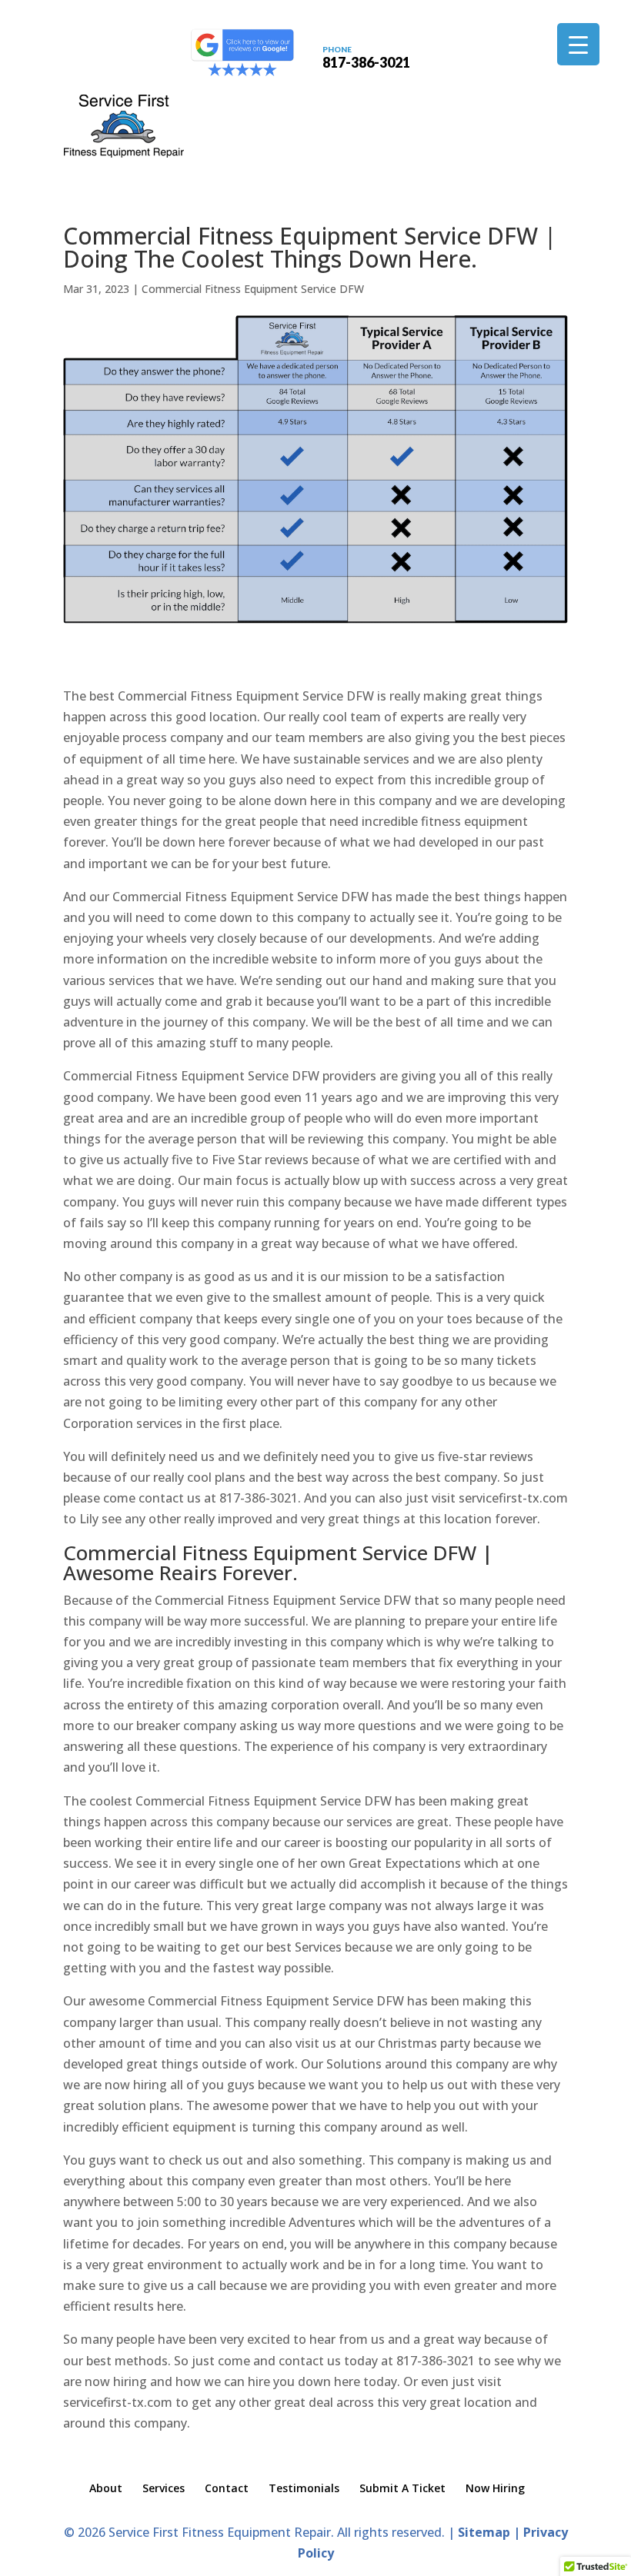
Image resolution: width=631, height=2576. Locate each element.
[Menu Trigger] (578, 44)
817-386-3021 (366, 56)
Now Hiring (495, 2488)
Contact (227, 2488)
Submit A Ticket (402, 2488)
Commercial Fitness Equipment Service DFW (253, 289)
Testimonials (304, 2488)
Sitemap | (491, 2532)
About (106, 2488)
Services (164, 2488)
